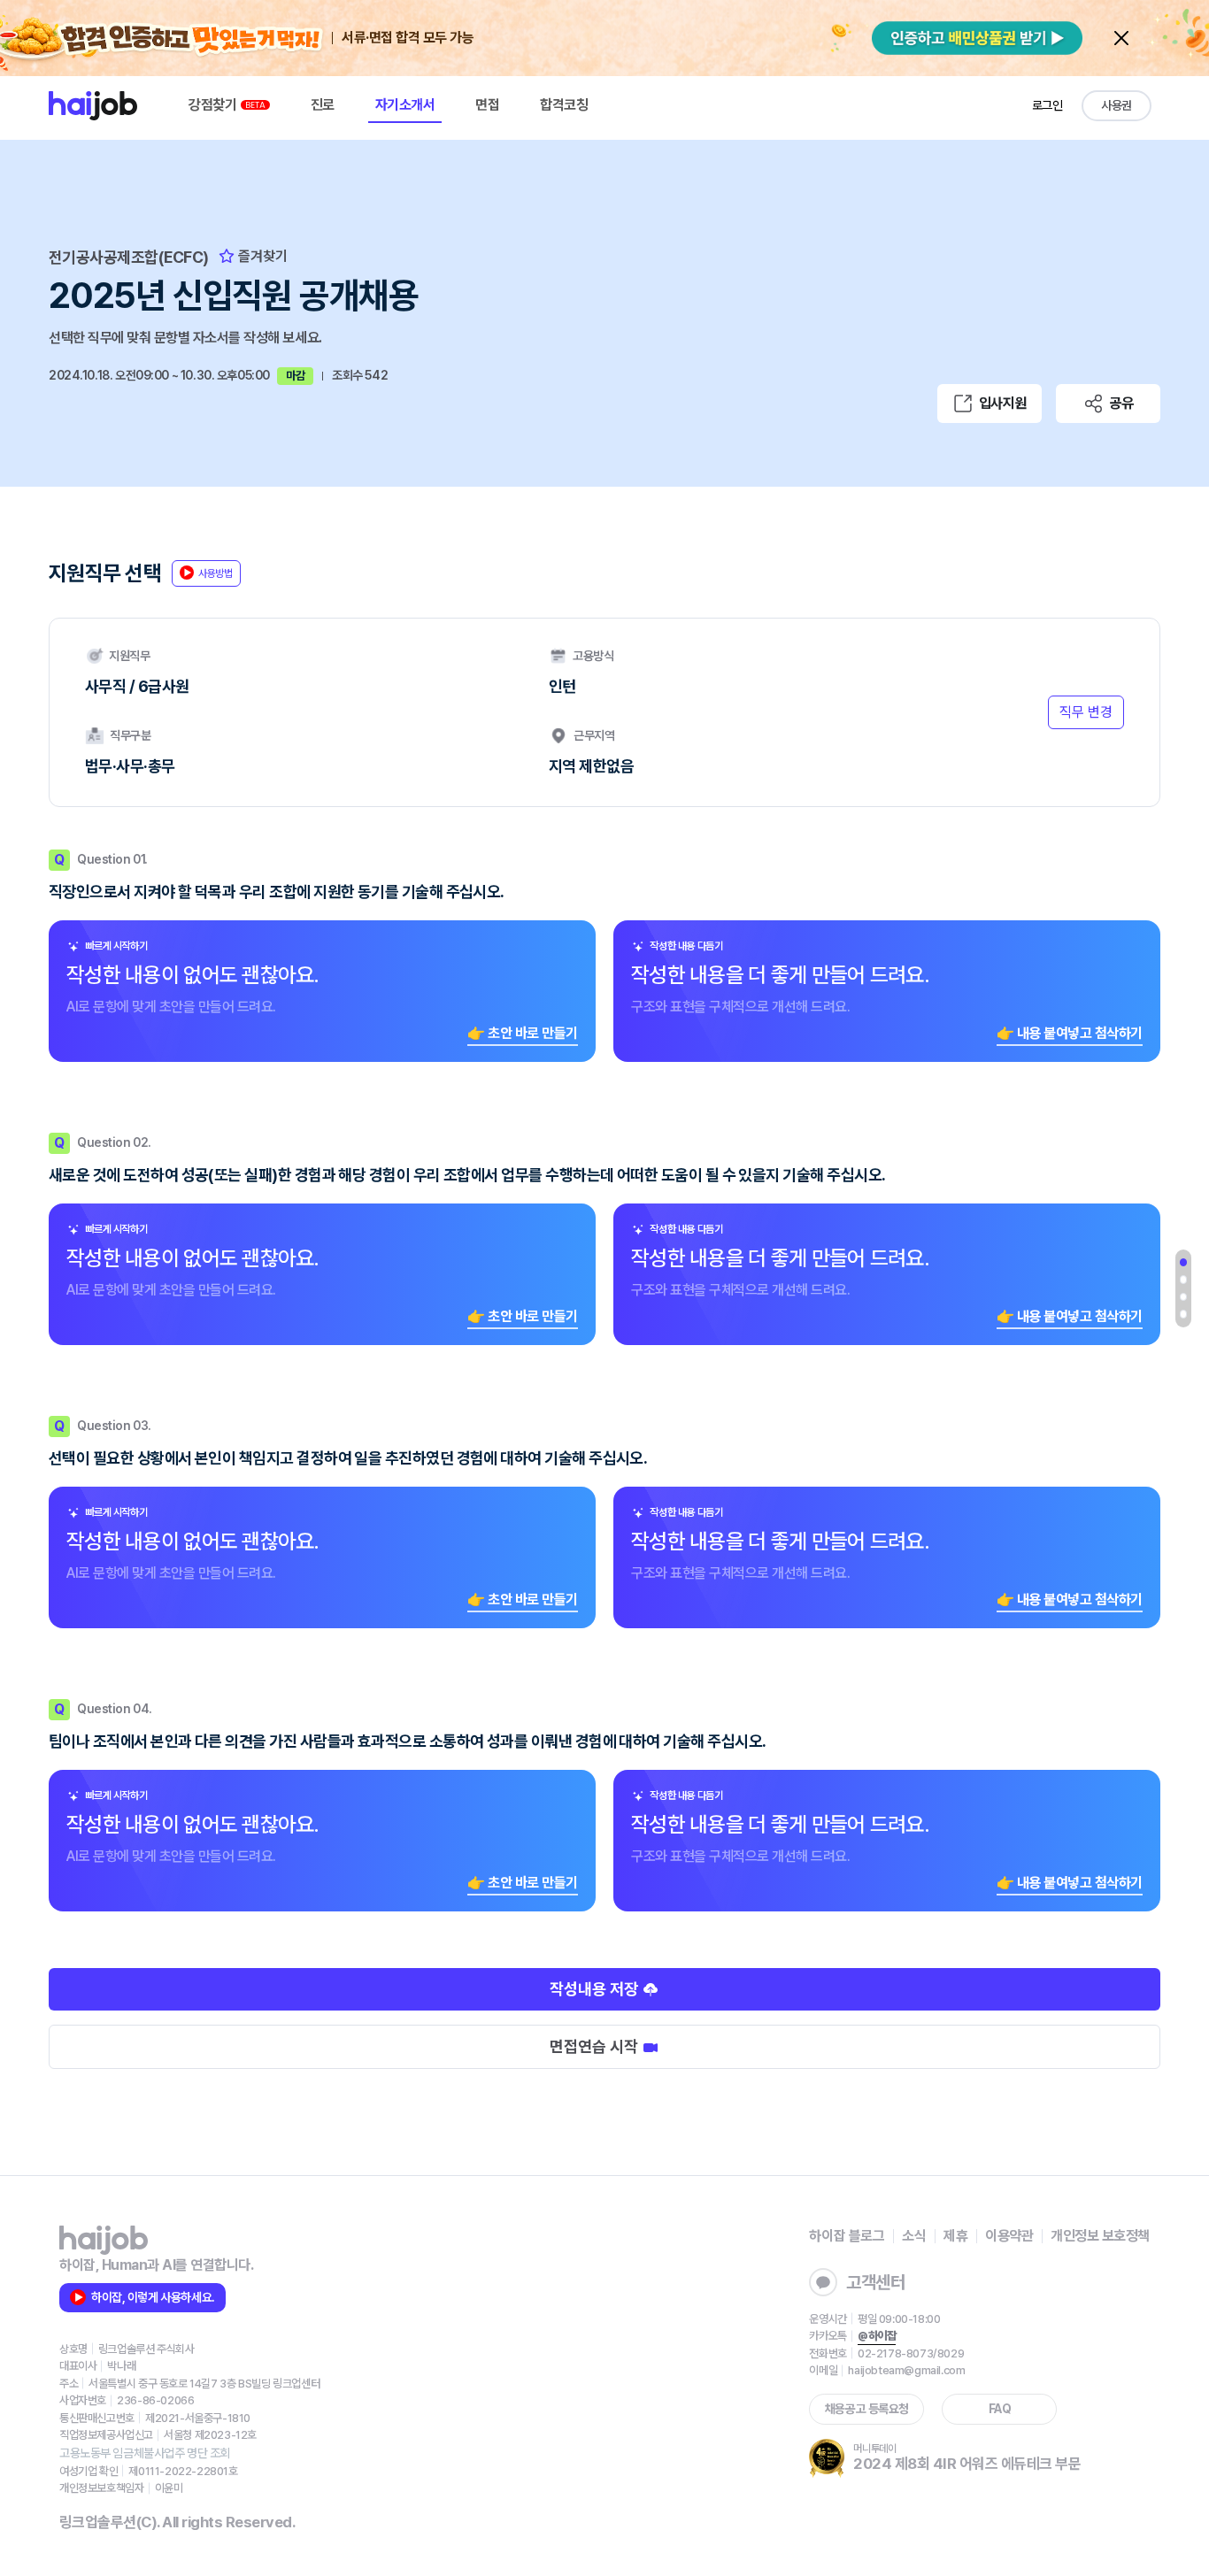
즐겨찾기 (261, 256)
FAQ (1000, 2409)
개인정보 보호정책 (1100, 2236)
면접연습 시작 (596, 2046)
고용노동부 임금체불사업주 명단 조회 (145, 2453)
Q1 (1183, 1263)
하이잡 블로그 (847, 2236)
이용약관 (1009, 2236)
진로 (323, 105)
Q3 (1183, 1297)
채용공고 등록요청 (867, 2409)
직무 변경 (1086, 712)
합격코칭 (564, 105)
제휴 (955, 2236)
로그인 (1047, 105)
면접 (487, 105)
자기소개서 (405, 105)
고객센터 (875, 2282)
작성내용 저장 (596, 1989)
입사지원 (1003, 403)
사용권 (1117, 105)
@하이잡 (877, 2336)
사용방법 (216, 573)
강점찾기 (214, 105)
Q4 (1183, 1314)
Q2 (1183, 1280)
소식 (914, 2236)
